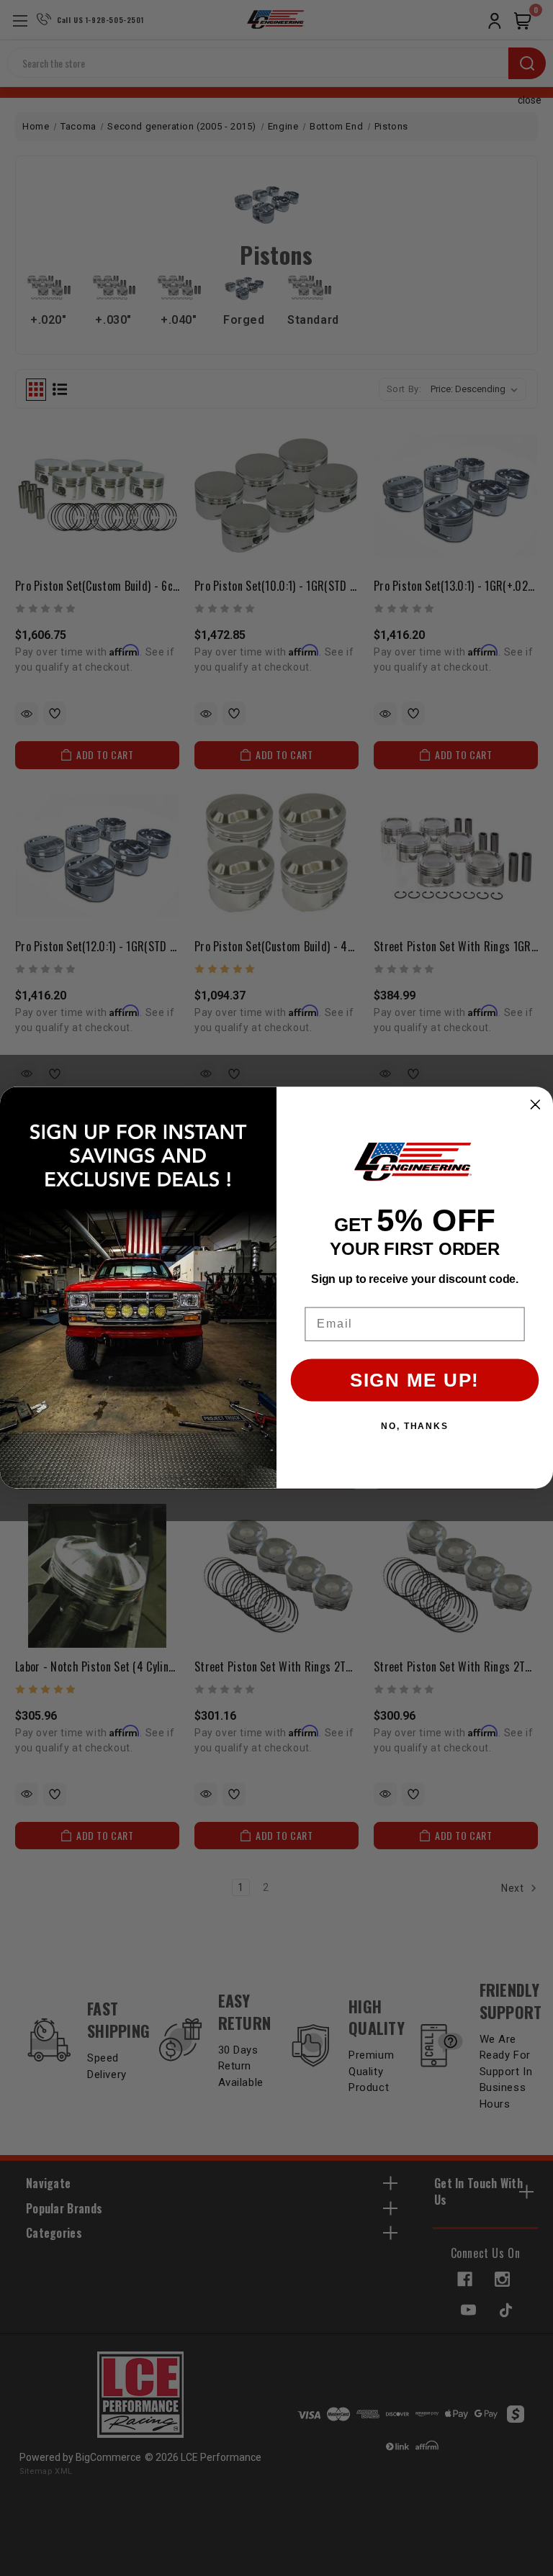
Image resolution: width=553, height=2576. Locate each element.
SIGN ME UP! (415, 1381)
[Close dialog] (536, 1105)
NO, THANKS (415, 1427)
